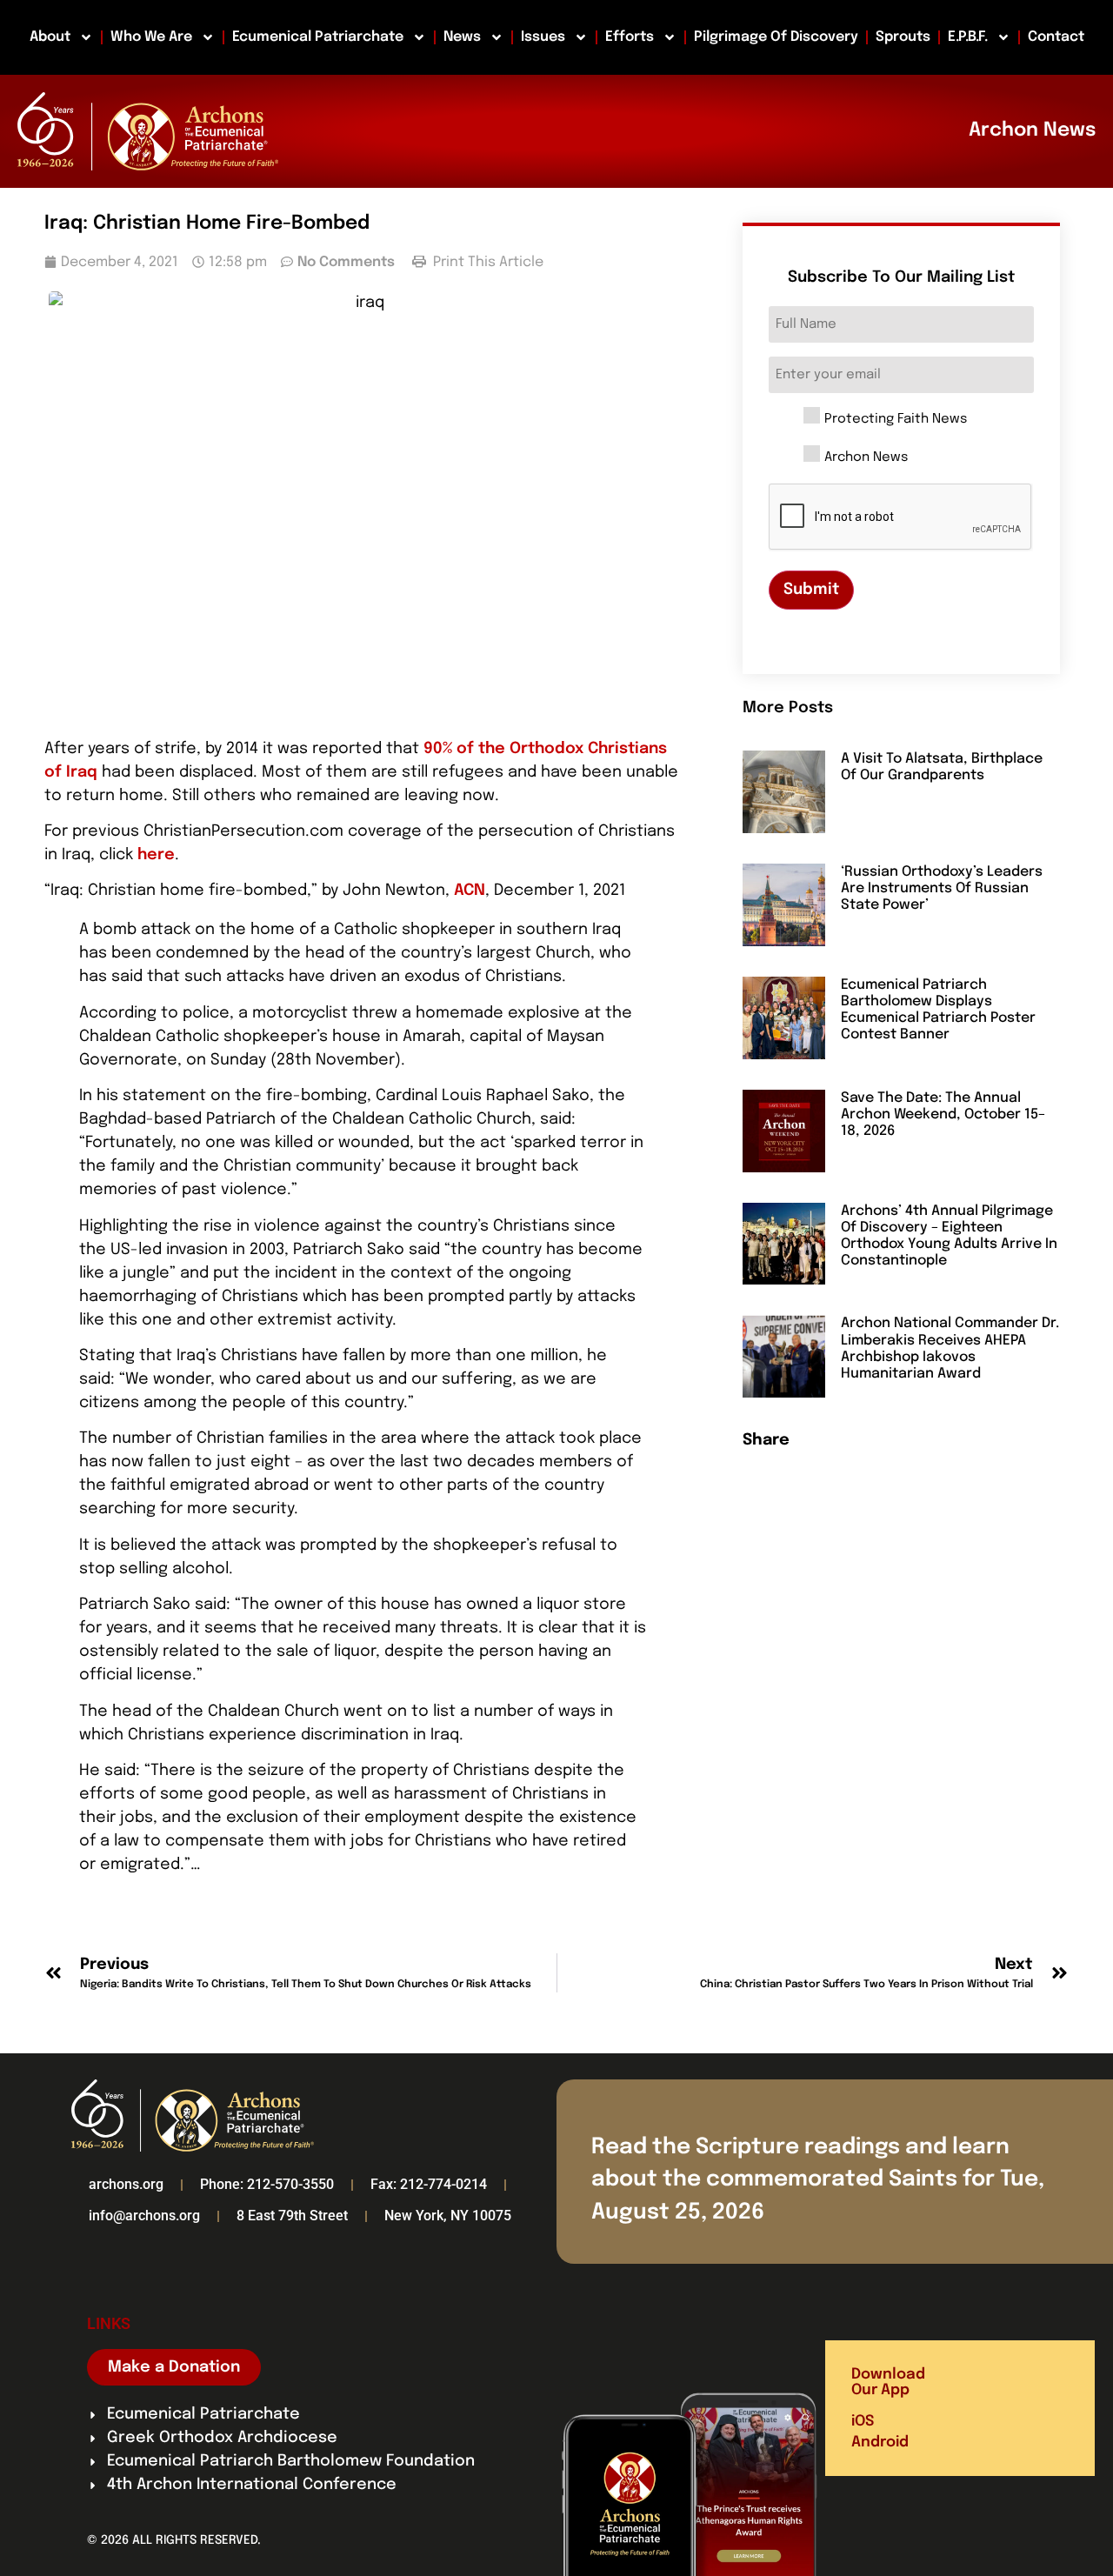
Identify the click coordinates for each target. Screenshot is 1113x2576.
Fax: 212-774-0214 (429, 2184)
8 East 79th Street (292, 2216)
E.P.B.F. (968, 37)
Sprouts (903, 37)
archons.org (126, 2184)
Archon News (866, 458)
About (50, 37)
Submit (811, 590)
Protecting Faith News (896, 420)
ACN (470, 891)
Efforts (630, 37)
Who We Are (151, 37)
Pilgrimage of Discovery (776, 37)
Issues (543, 37)
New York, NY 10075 (448, 2216)
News (462, 37)
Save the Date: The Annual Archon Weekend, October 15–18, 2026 (943, 1114)
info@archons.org (144, 2216)
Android (880, 2443)
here (156, 855)
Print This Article (487, 262)
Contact (1056, 37)
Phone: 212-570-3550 (267, 2184)
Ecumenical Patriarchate (318, 37)
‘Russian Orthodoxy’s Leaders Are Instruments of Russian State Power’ (942, 888)
